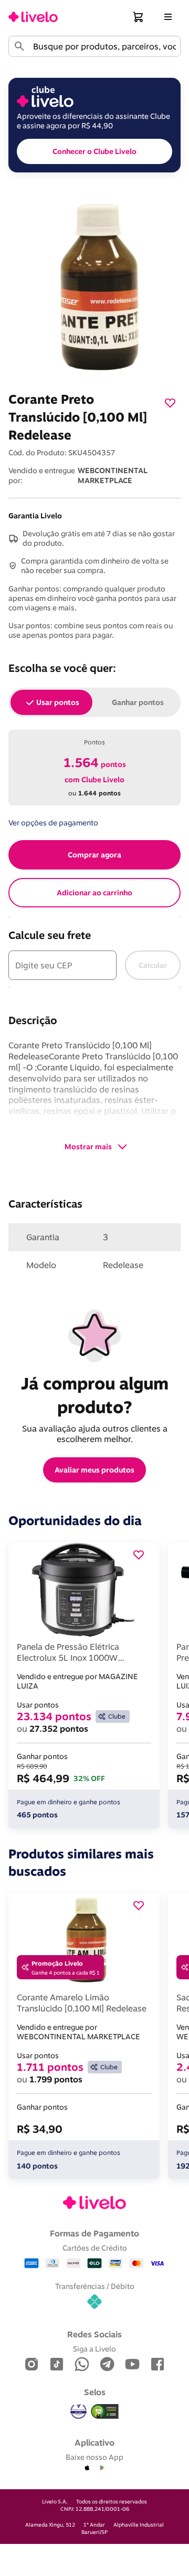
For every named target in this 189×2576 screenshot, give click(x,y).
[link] (33, 17)
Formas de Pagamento (94, 2233)
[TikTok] (57, 2365)
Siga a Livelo (94, 2349)
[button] (139, 17)
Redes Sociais (94, 2334)
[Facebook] (157, 2365)
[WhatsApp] (82, 2365)
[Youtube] (132, 2365)
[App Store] (87, 2468)
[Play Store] (102, 2468)
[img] (105, 2411)
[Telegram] (107, 2365)
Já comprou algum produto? (97, 1395)
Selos (95, 2392)
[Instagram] (31, 2365)
